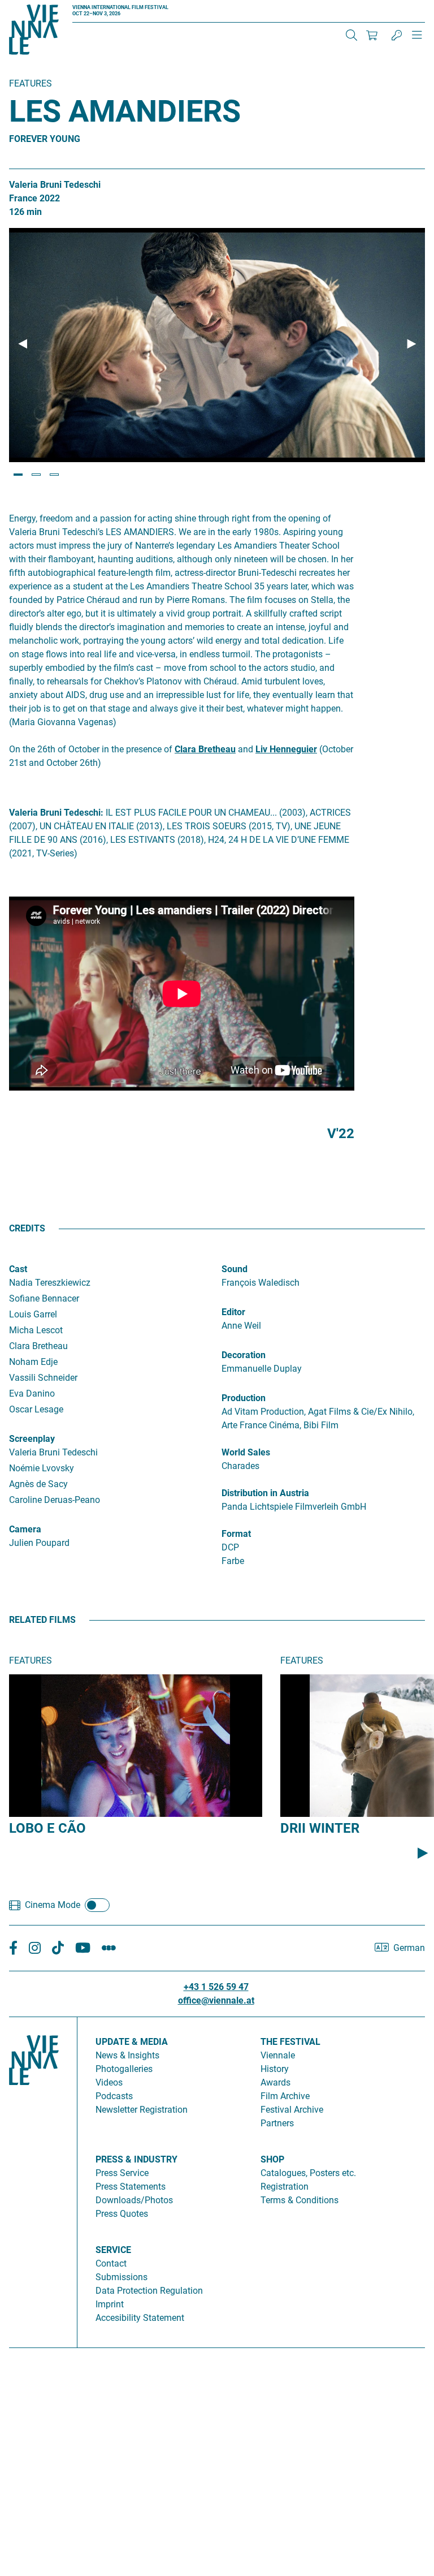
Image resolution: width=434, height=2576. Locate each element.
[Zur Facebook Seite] (13, 1948)
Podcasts (114, 2096)
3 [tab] (54, 475)
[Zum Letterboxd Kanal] (109, 1948)
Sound (235, 1269)
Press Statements (131, 2187)
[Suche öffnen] (351, 35)
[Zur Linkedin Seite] (35, 1948)
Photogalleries (124, 2069)
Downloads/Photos (134, 2200)
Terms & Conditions (300, 2200)
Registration (285, 2187)
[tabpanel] (217, 345)
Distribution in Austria (265, 1493)
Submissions (121, 2277)
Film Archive (285, 2096)
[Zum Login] (397, 35)
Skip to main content (41, 7)
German (409, 1948)
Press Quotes (122, 2214)
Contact (111, 2263)
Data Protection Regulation (149, 2291)
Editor (233, 1312)
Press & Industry (136, 2159)
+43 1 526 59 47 (216, 1987)
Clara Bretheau (205, 749)
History (275, 2069)
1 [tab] (18, 475)
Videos (109, 2082)
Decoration (244, 1355)
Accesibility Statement (140, 2318)
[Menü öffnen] (417, 40)
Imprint (110, 2304)
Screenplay (32, 1439)
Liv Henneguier (286, 749)
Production (244, 1398)
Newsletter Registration (142, 2110)
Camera (25, 1529)
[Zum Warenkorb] (372, 35)
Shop (272, 2159)
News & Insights (127, 2055)
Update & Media (132, 2042)
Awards (275, 2082)
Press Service (122, 2173)
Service (113, 2250)
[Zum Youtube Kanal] (83, 1948)
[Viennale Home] (34, 2178)
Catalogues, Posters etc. (308, 2173)
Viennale (278, 2055)
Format (236, 1534)
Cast (18, 1269)
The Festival (290, 2042)
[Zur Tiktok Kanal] (58, 1948)
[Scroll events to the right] (423, 1853)
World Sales (246, 1452)
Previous (23, 344)
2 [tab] (36, 475)
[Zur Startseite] (34, 32)
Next (411, 344)
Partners (277, 2123)
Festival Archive (292, 2110)
